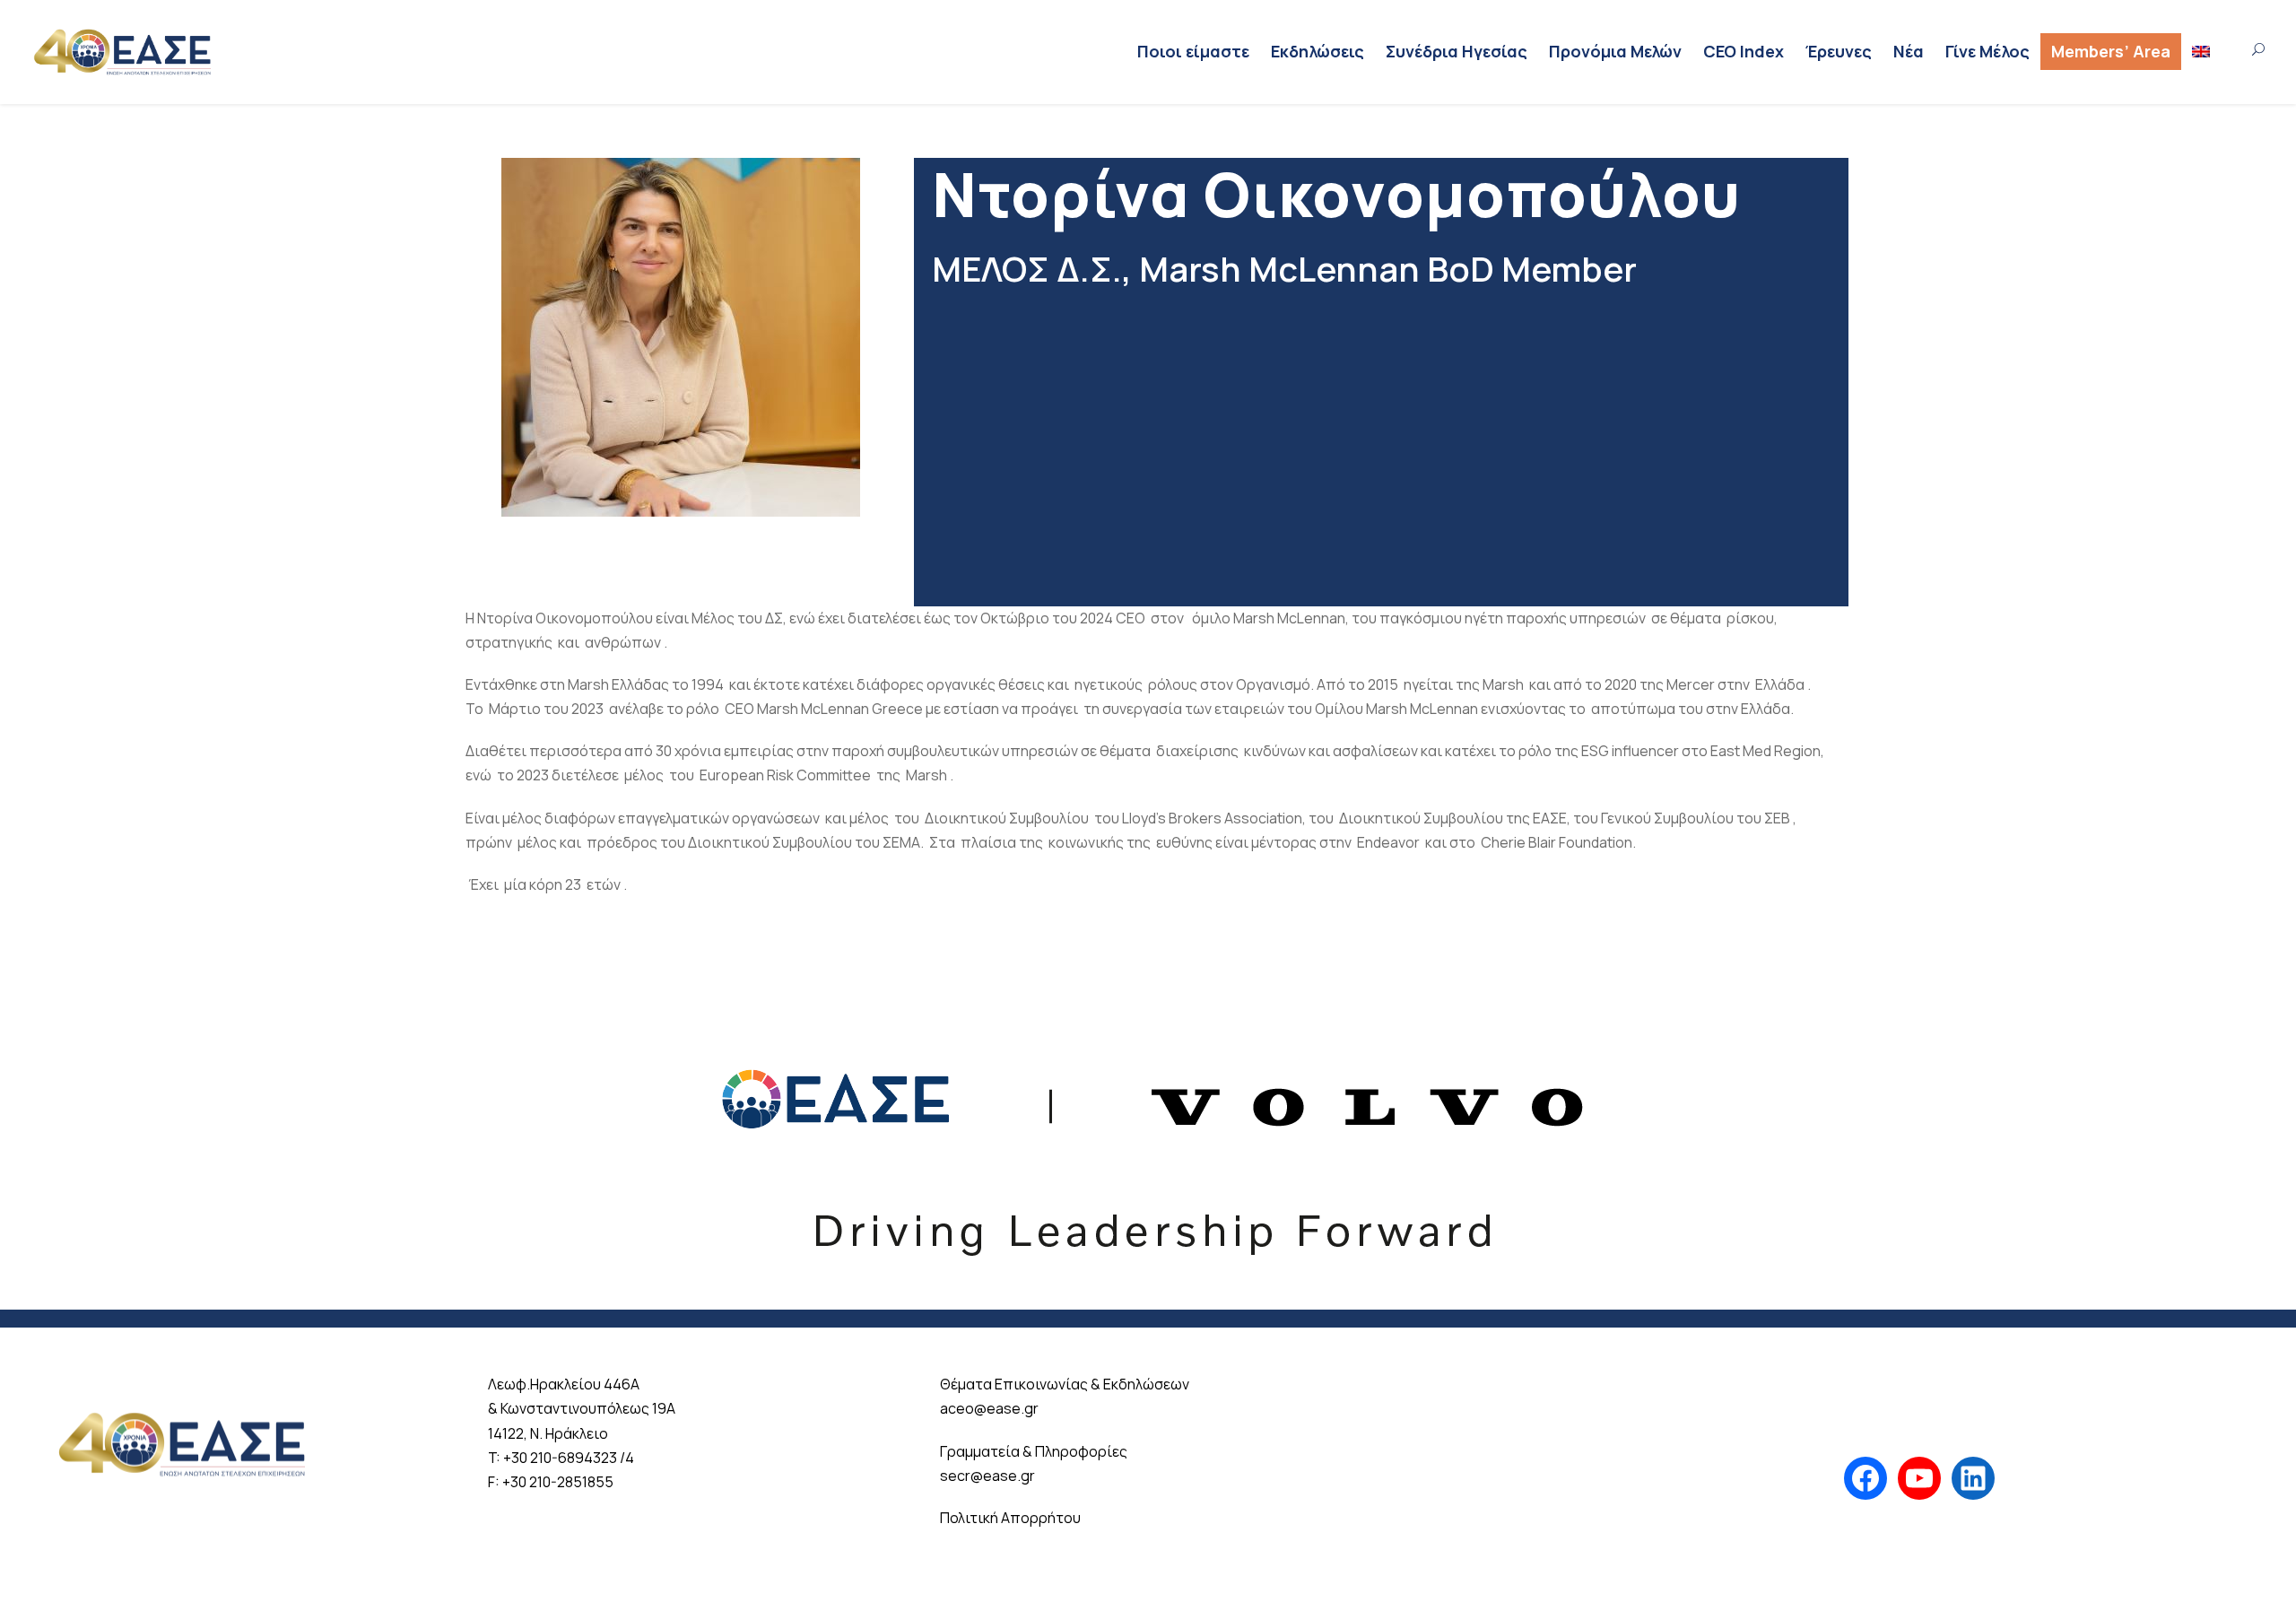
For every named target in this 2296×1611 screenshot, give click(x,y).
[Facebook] (1865, 1478)
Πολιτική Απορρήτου (1010, 1518)
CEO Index (1744, 51)
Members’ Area (2111, 51)
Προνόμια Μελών (1615, 51)
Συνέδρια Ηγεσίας (1457, 51)
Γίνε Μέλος (1987, 51)
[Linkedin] (1973, 1478)
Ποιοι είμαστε (1193, 51)
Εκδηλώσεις (1318, 51)
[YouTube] (1919, 1478)
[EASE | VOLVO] (1148, 1138)
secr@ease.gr (987, 1476)
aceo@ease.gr (989, 1408)
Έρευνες (1839, 51)
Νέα (1909, 51)
